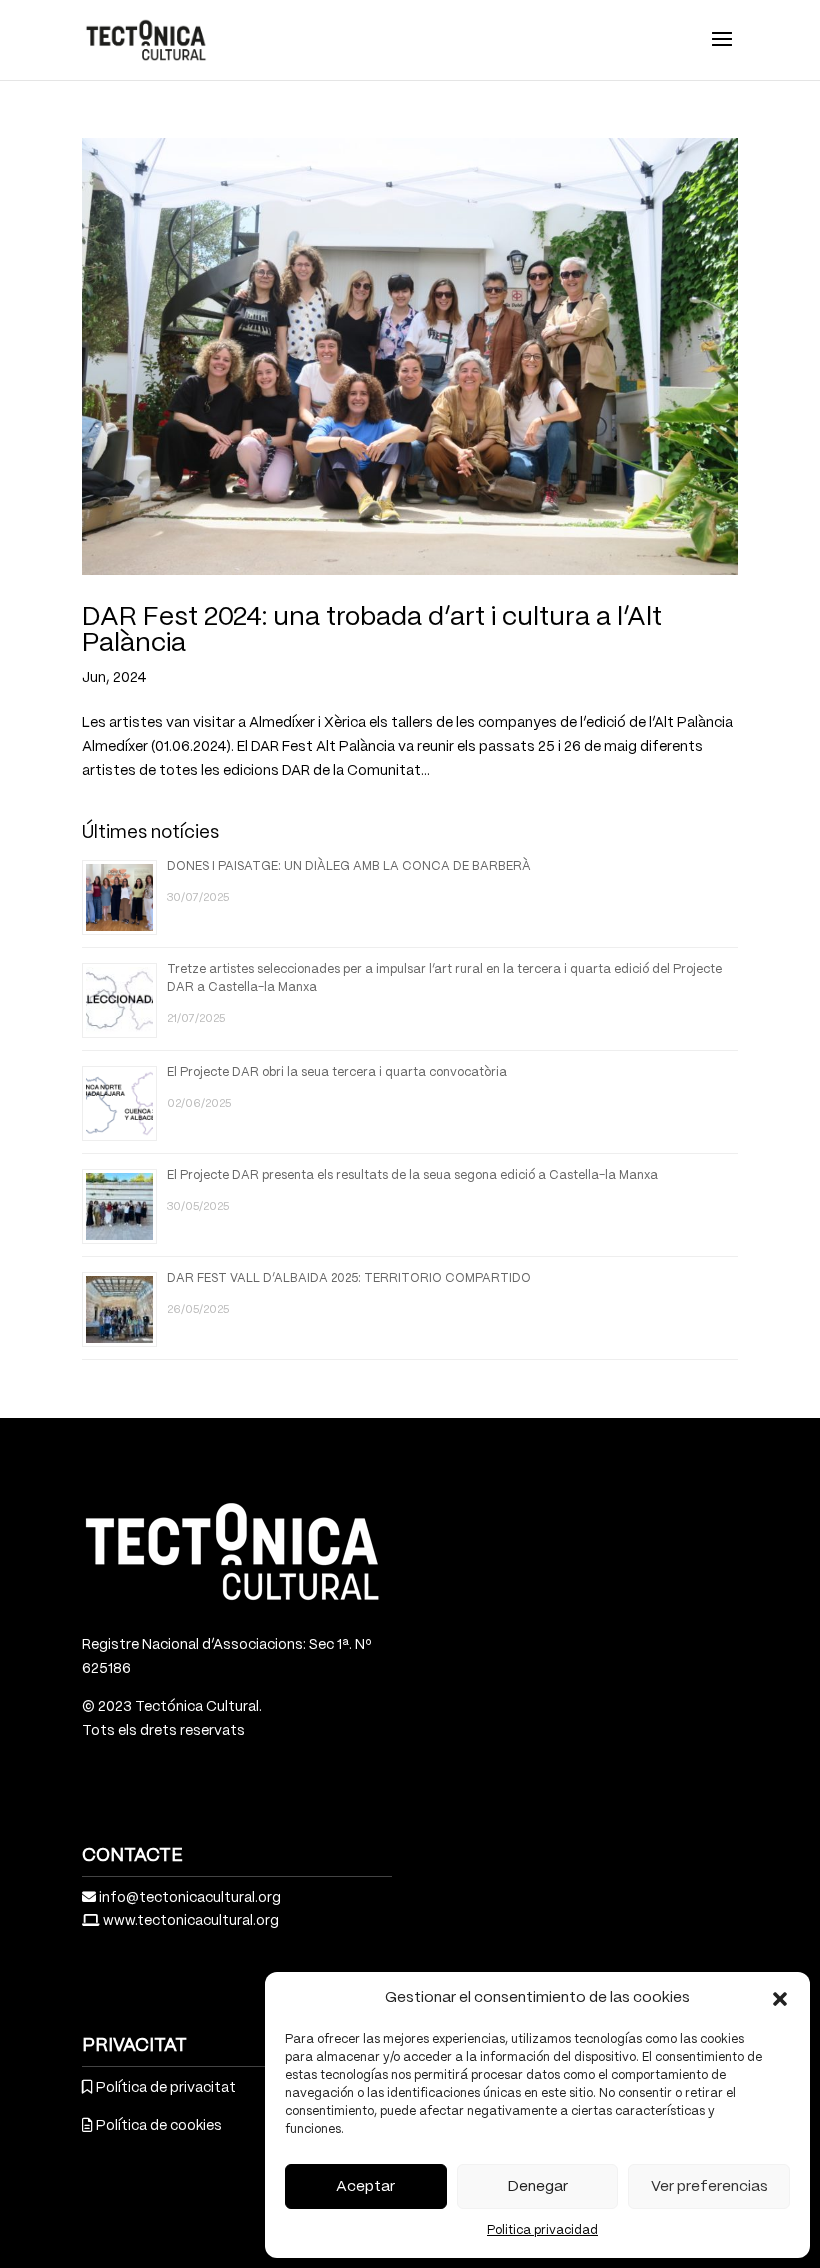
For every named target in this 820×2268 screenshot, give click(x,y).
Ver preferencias (709, 2187)
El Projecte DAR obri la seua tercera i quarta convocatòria (337, 1072)
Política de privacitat (166, 2088)
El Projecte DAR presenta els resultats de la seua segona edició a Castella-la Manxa (412, 1175)
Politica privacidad (542, 2230)
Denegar (537, 2187)
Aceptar (365, 2187)
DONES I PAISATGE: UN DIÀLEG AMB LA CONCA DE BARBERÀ (349, 866)
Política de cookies (159, 2126)
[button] (780, 1999)
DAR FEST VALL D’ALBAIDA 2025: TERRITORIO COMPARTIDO (349, 1278)
